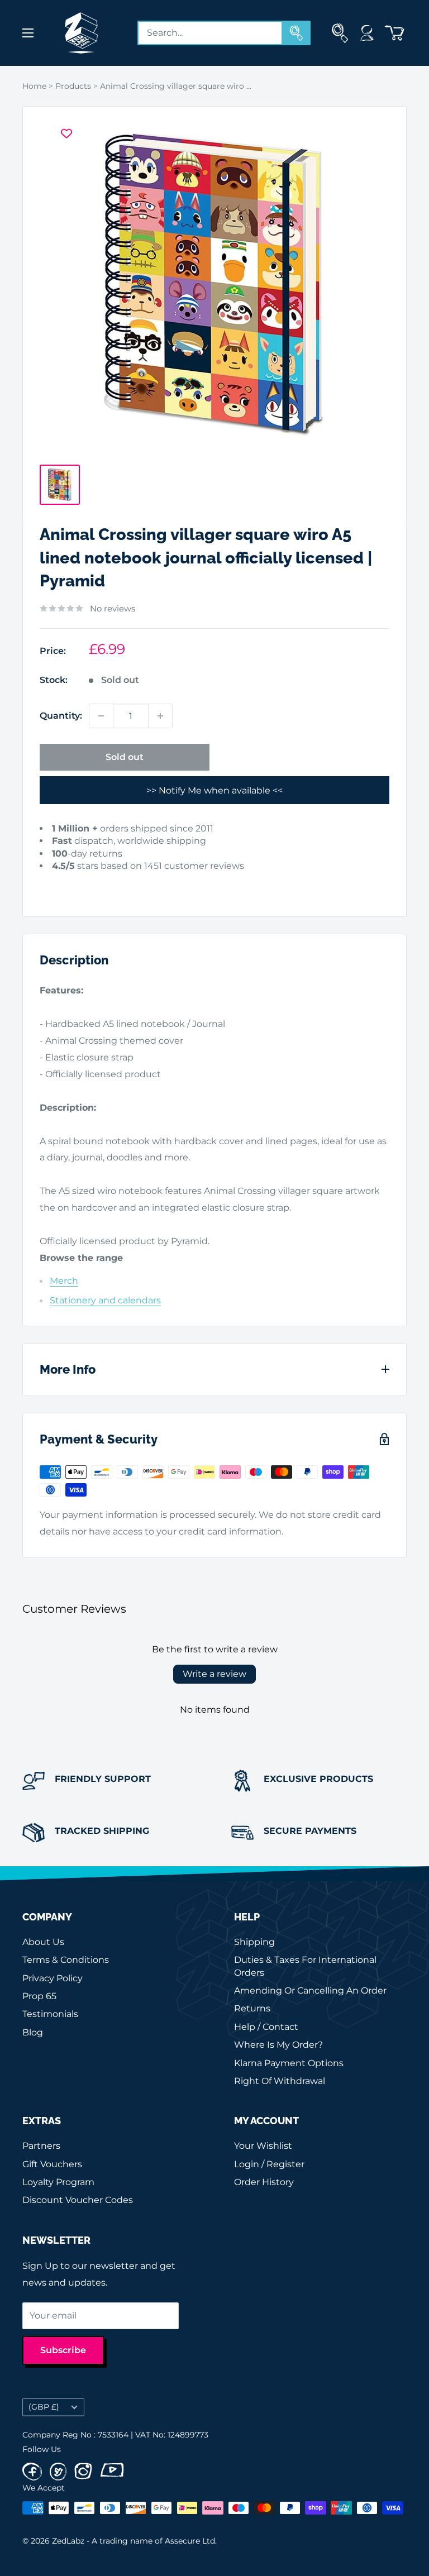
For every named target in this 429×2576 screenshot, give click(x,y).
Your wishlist (263, 2146)
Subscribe (63, 2350)
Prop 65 (39, 1996)
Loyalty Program (58, 2182)
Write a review (214, 1674)
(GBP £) (44, 2407)
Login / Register (269, 2164)
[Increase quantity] (160, 716)
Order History (264, 2182)
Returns (252, 2008)
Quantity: (61, 716)
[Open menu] (28, 33)
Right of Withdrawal (280, 2081)
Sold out (125, 757)
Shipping (254, 1942)
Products (73, 86)
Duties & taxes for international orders (305, 1966)
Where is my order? (278, 2045)
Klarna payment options (289, 2063)
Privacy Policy (53, 1978)
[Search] (297, 33)
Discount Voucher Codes (78, 2200)
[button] (57, 883)
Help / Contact (266, 2027)
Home (34, 86)
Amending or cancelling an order (310, 1990)
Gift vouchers (52, 2164)
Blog (33, 2032)
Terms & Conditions (66, 1960)
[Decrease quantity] (101, 716)
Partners (41, 2146)
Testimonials (50, 2014)
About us (43, 1942)
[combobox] (210, 33)
